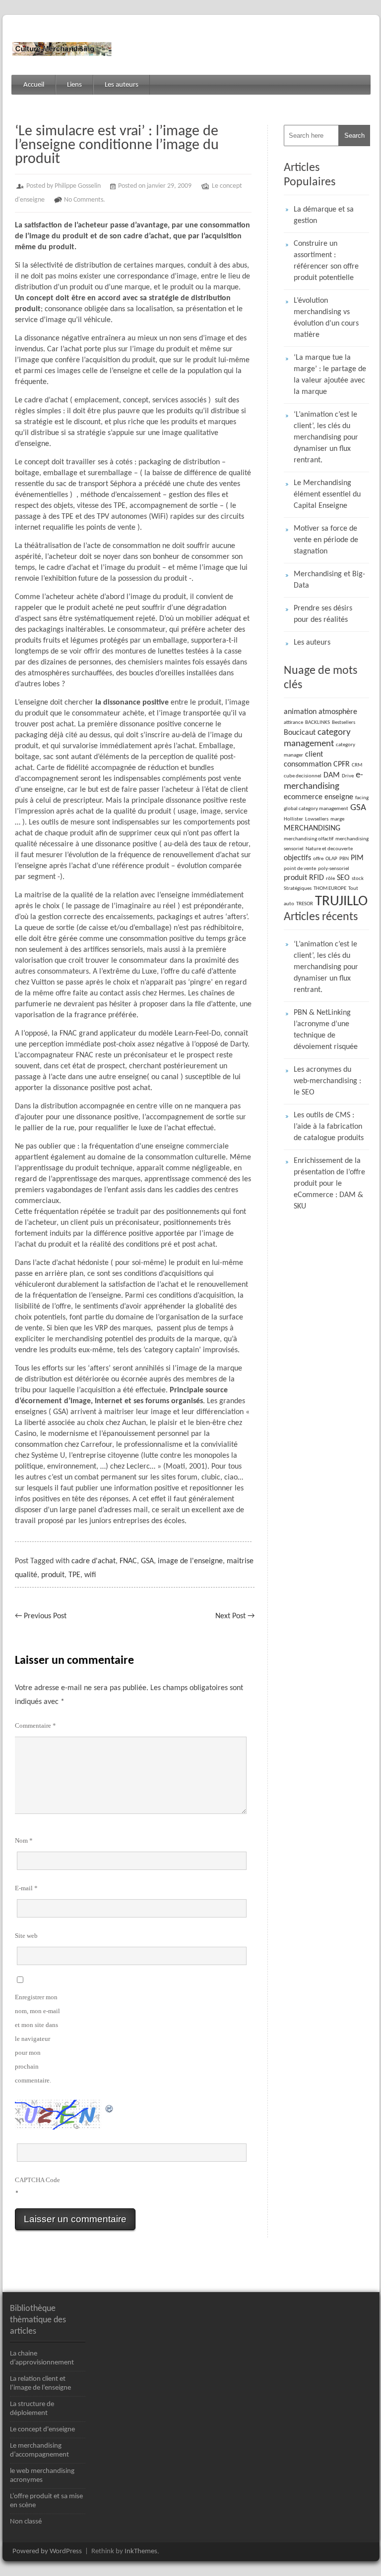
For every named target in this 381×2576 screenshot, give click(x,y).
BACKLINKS (317, 723)
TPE (74, 1575)
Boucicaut (300, 733)
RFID (317, 878)
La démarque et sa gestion (324, 215)
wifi (90, 1575)
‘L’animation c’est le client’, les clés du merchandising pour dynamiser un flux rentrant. (326, 438)
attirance (293, 723)
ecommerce (303, 797)
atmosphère (338, 712)
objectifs (297, 858)
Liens (74, 85)
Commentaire (35, 1726)
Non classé (26, 2522)
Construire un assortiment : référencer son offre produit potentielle (326, 261)
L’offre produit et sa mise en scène (46, 2501)
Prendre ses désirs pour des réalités (323, 614)
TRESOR (305, 904)
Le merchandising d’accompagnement (39, 2450)
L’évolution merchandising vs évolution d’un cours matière (326, 318)
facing (362, 798)
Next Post (235, 1616)
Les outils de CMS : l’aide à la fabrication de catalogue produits (329, 1127)
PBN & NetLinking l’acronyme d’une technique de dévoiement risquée (326, 1030)
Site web (26, 1936)
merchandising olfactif (309, 839)
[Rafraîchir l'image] (110, 2107)
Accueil (34, 85)
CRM (357, 765)
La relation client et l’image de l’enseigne (40, 2384)
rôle (330, 879)
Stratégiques (298, 889)
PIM (357, 858)
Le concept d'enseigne (42, 2430)
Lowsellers (317, 819)
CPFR (342, 765)
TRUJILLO (341, 902)
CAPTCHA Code (37, 2180)
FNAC (128, 1561)
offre (318, 859)
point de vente (300, 869)
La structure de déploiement (32, 2409)
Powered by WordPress (47, 2551)
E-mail (26, 1888)
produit (53, 1575)
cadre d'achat (94, 1561)
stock (358, 879)
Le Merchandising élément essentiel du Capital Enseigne (327, 494)
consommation (308, 765)
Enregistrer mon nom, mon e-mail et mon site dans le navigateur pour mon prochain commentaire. (37, 2039)
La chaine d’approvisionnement (42, 2358)
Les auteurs (122, 85)
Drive (348, 776)
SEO (343, 878)
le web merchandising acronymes (42, 2476)
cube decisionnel (303, 776)
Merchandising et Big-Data (329, 580)
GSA (147, 1561)
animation (300, 712)
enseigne (339, 797)
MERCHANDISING (312, 828)
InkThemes (141, 2551)
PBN (344, 859)
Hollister (293, 819)
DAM (332, 775)
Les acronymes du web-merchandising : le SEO (327, 1081)
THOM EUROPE (330, 889)
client (314, 755)
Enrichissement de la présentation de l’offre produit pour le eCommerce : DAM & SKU (329, 1184)
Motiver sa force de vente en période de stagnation (326, 540)
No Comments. (85, 200)
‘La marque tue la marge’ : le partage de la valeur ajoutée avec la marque (330, 375)
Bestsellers (344, 723)
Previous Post (41, 1616)
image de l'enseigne (190, 1561)
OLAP (331, 859)
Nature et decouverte (329, 849)
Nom (24, 1840)
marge (337, 819)
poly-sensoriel (334, 869)
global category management (316, 809)
